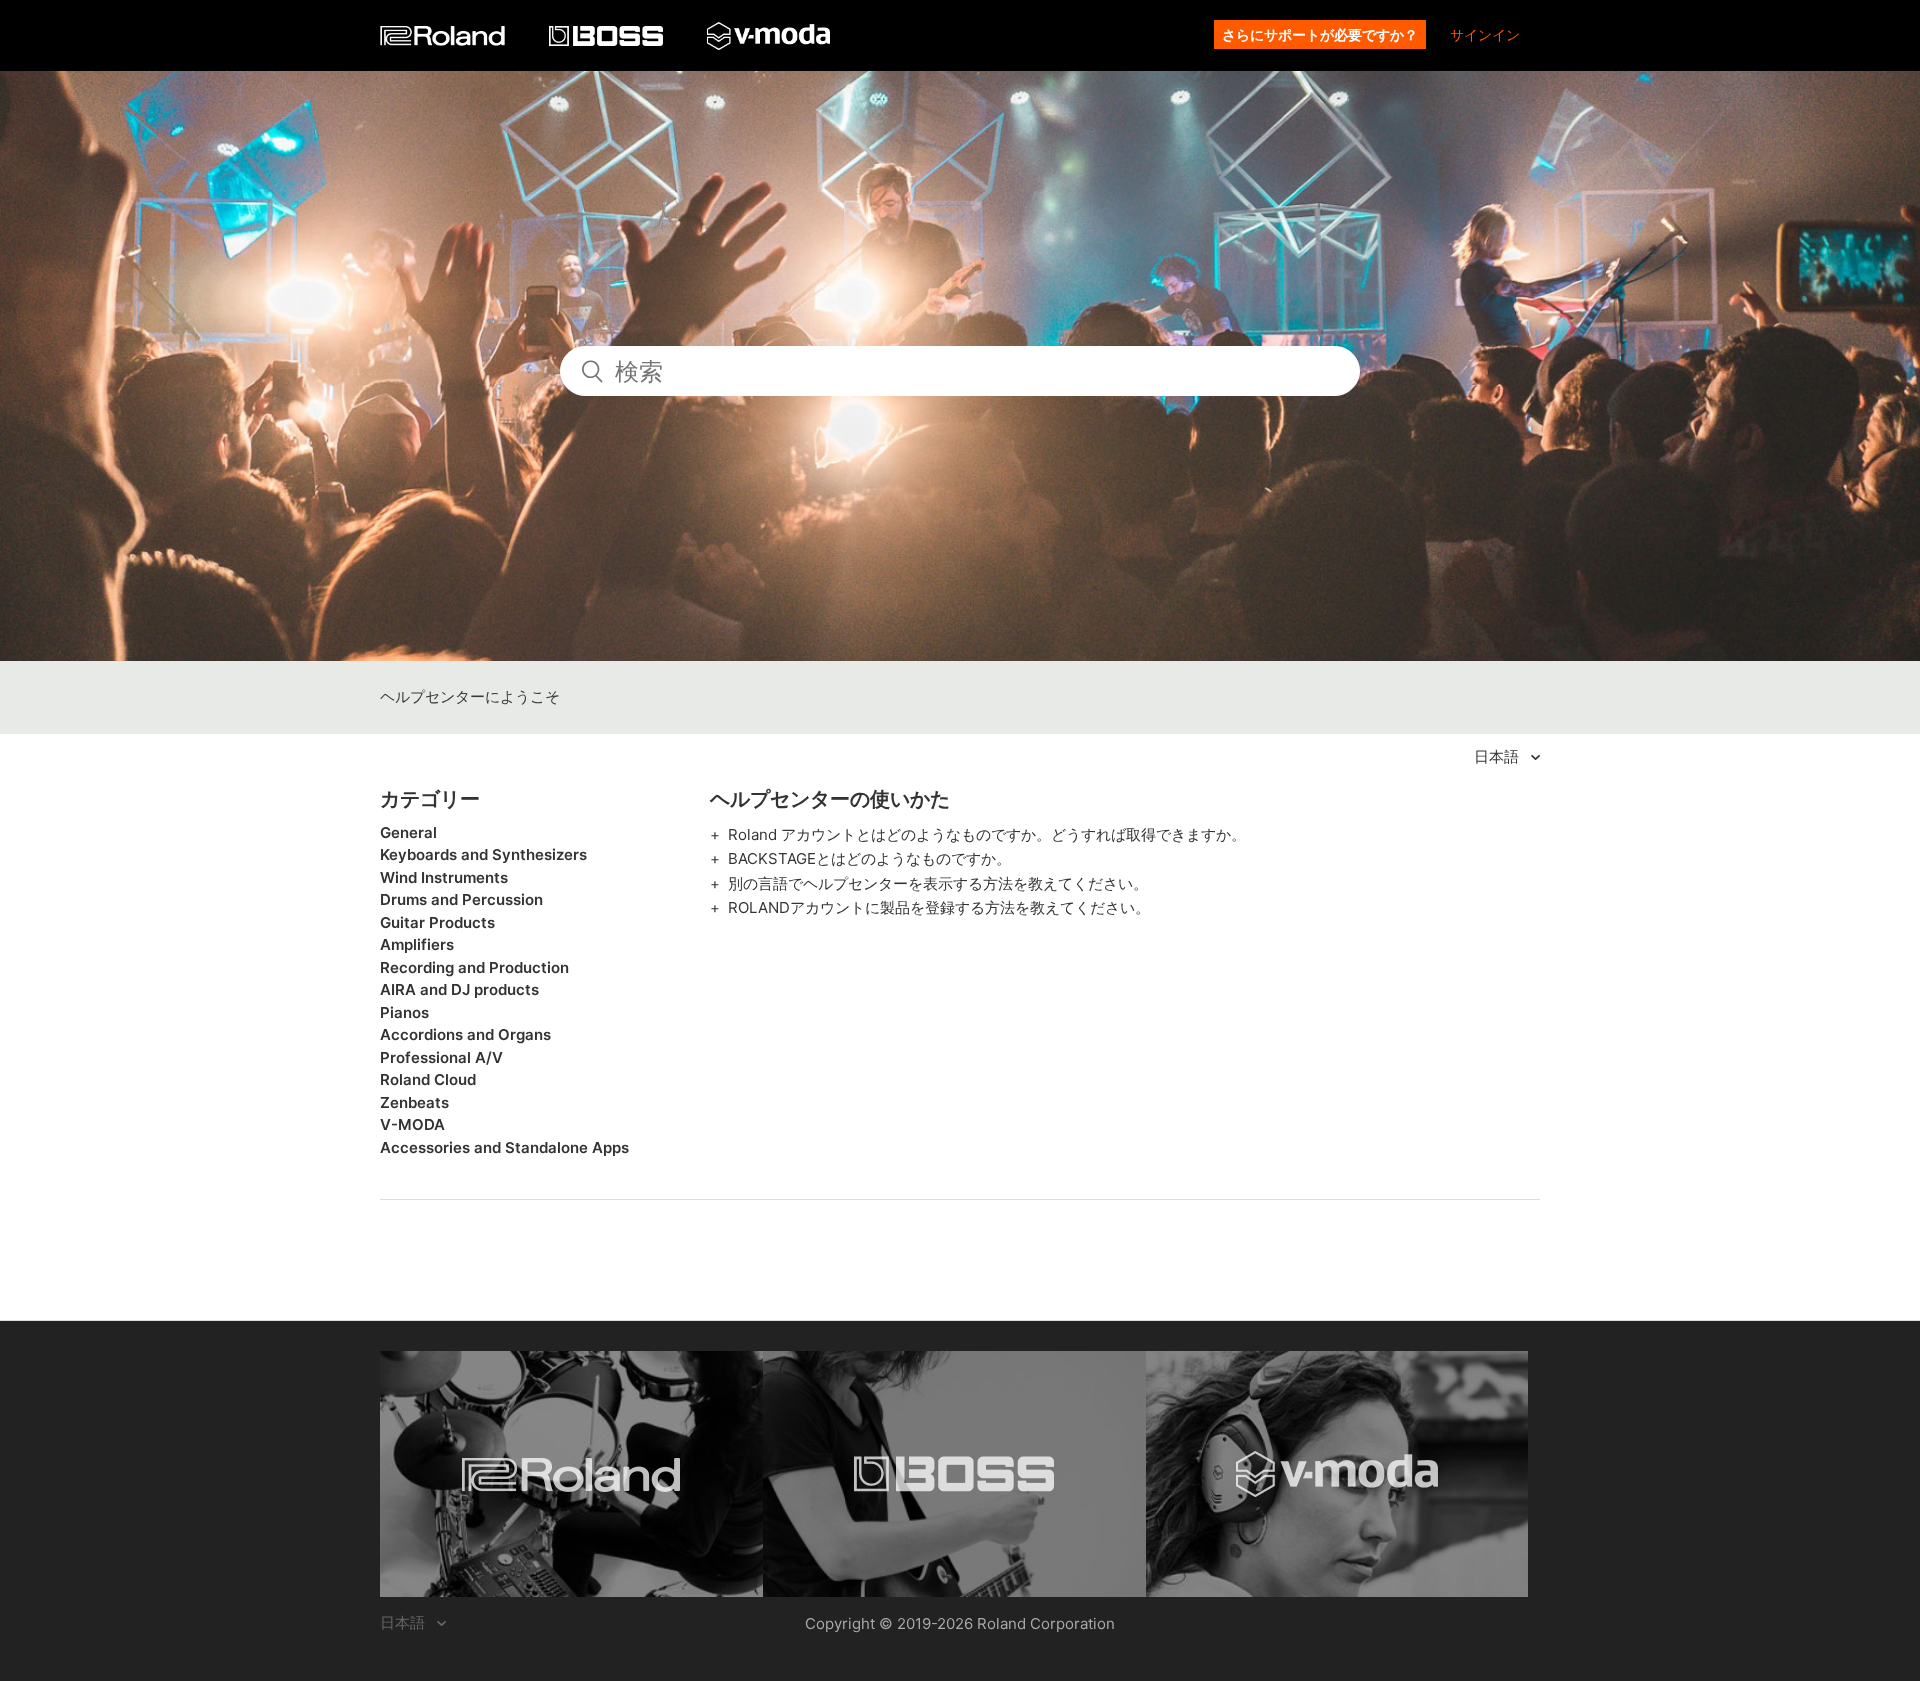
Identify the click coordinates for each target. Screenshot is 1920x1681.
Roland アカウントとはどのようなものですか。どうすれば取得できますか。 (987, 834)
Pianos (404, 1012)
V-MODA (412, 1124)
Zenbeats (414, 1102)
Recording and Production (474, 967)
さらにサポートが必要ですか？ (1320, 34)
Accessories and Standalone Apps (504, 1147)
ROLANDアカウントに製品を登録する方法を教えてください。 (939, 907)
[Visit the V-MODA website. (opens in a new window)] (1337, 1474)
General (408, 832)
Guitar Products (437, 922)
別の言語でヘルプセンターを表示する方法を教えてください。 (938, 883)
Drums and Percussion (461, 899)
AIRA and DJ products (459, 989)
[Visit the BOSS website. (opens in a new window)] (954, 1474)
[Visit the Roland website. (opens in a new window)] (571, 1474)
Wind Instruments (444, 877)
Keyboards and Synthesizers (483, 854)
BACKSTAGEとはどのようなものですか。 (869, 858)
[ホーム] (444, 40)
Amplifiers (417, 944)
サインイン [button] (1485, 34)
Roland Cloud (428, 1079)
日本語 (1498, 756)
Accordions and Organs (465, 1034)
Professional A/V (441, 1057)
